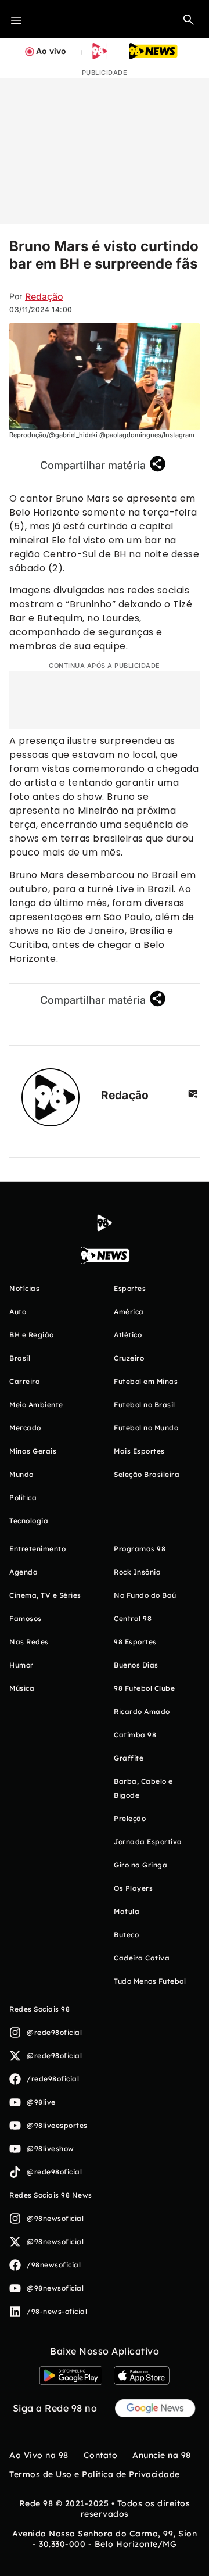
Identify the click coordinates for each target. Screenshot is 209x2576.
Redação (44, 296)
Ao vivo (51, 51)
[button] (189, 19)
